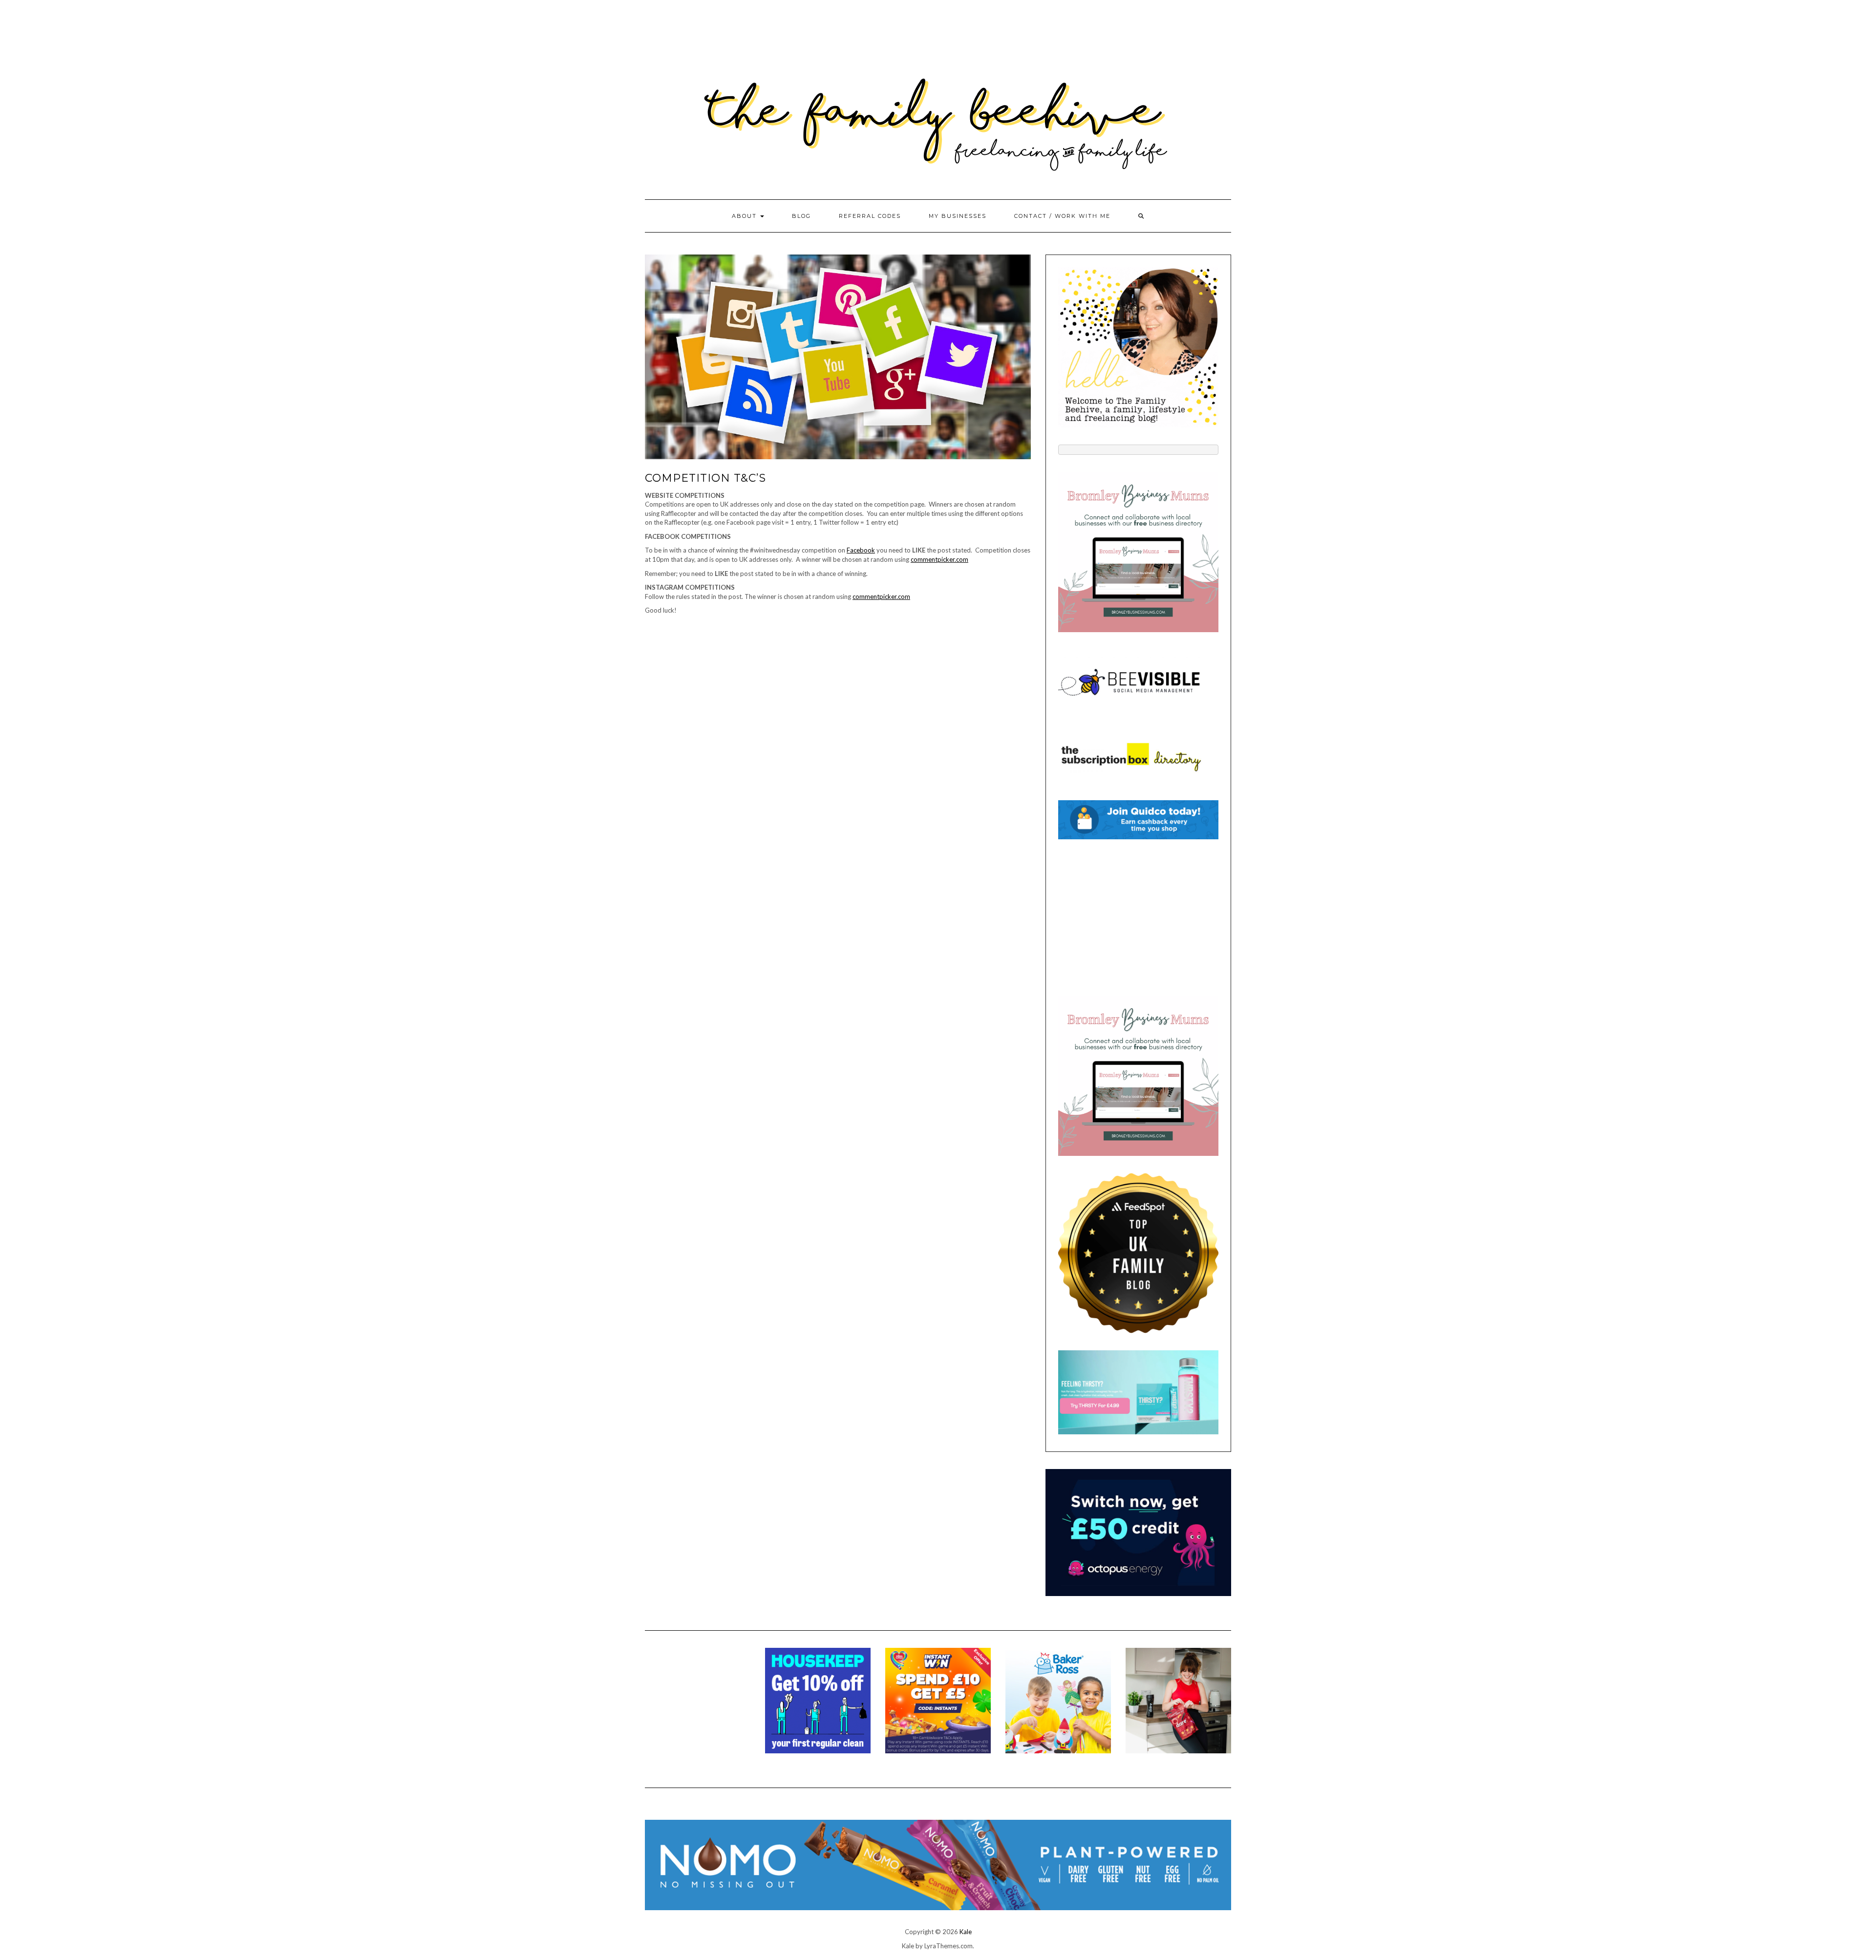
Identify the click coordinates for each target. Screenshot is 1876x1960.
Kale (966, 1932)
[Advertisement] (1138, 917)
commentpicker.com (939, 559)
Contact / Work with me (1062, 216)
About (746, 216)
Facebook (861, 550)
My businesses (958, 216)
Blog (801, 216)
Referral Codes (870, 216)
